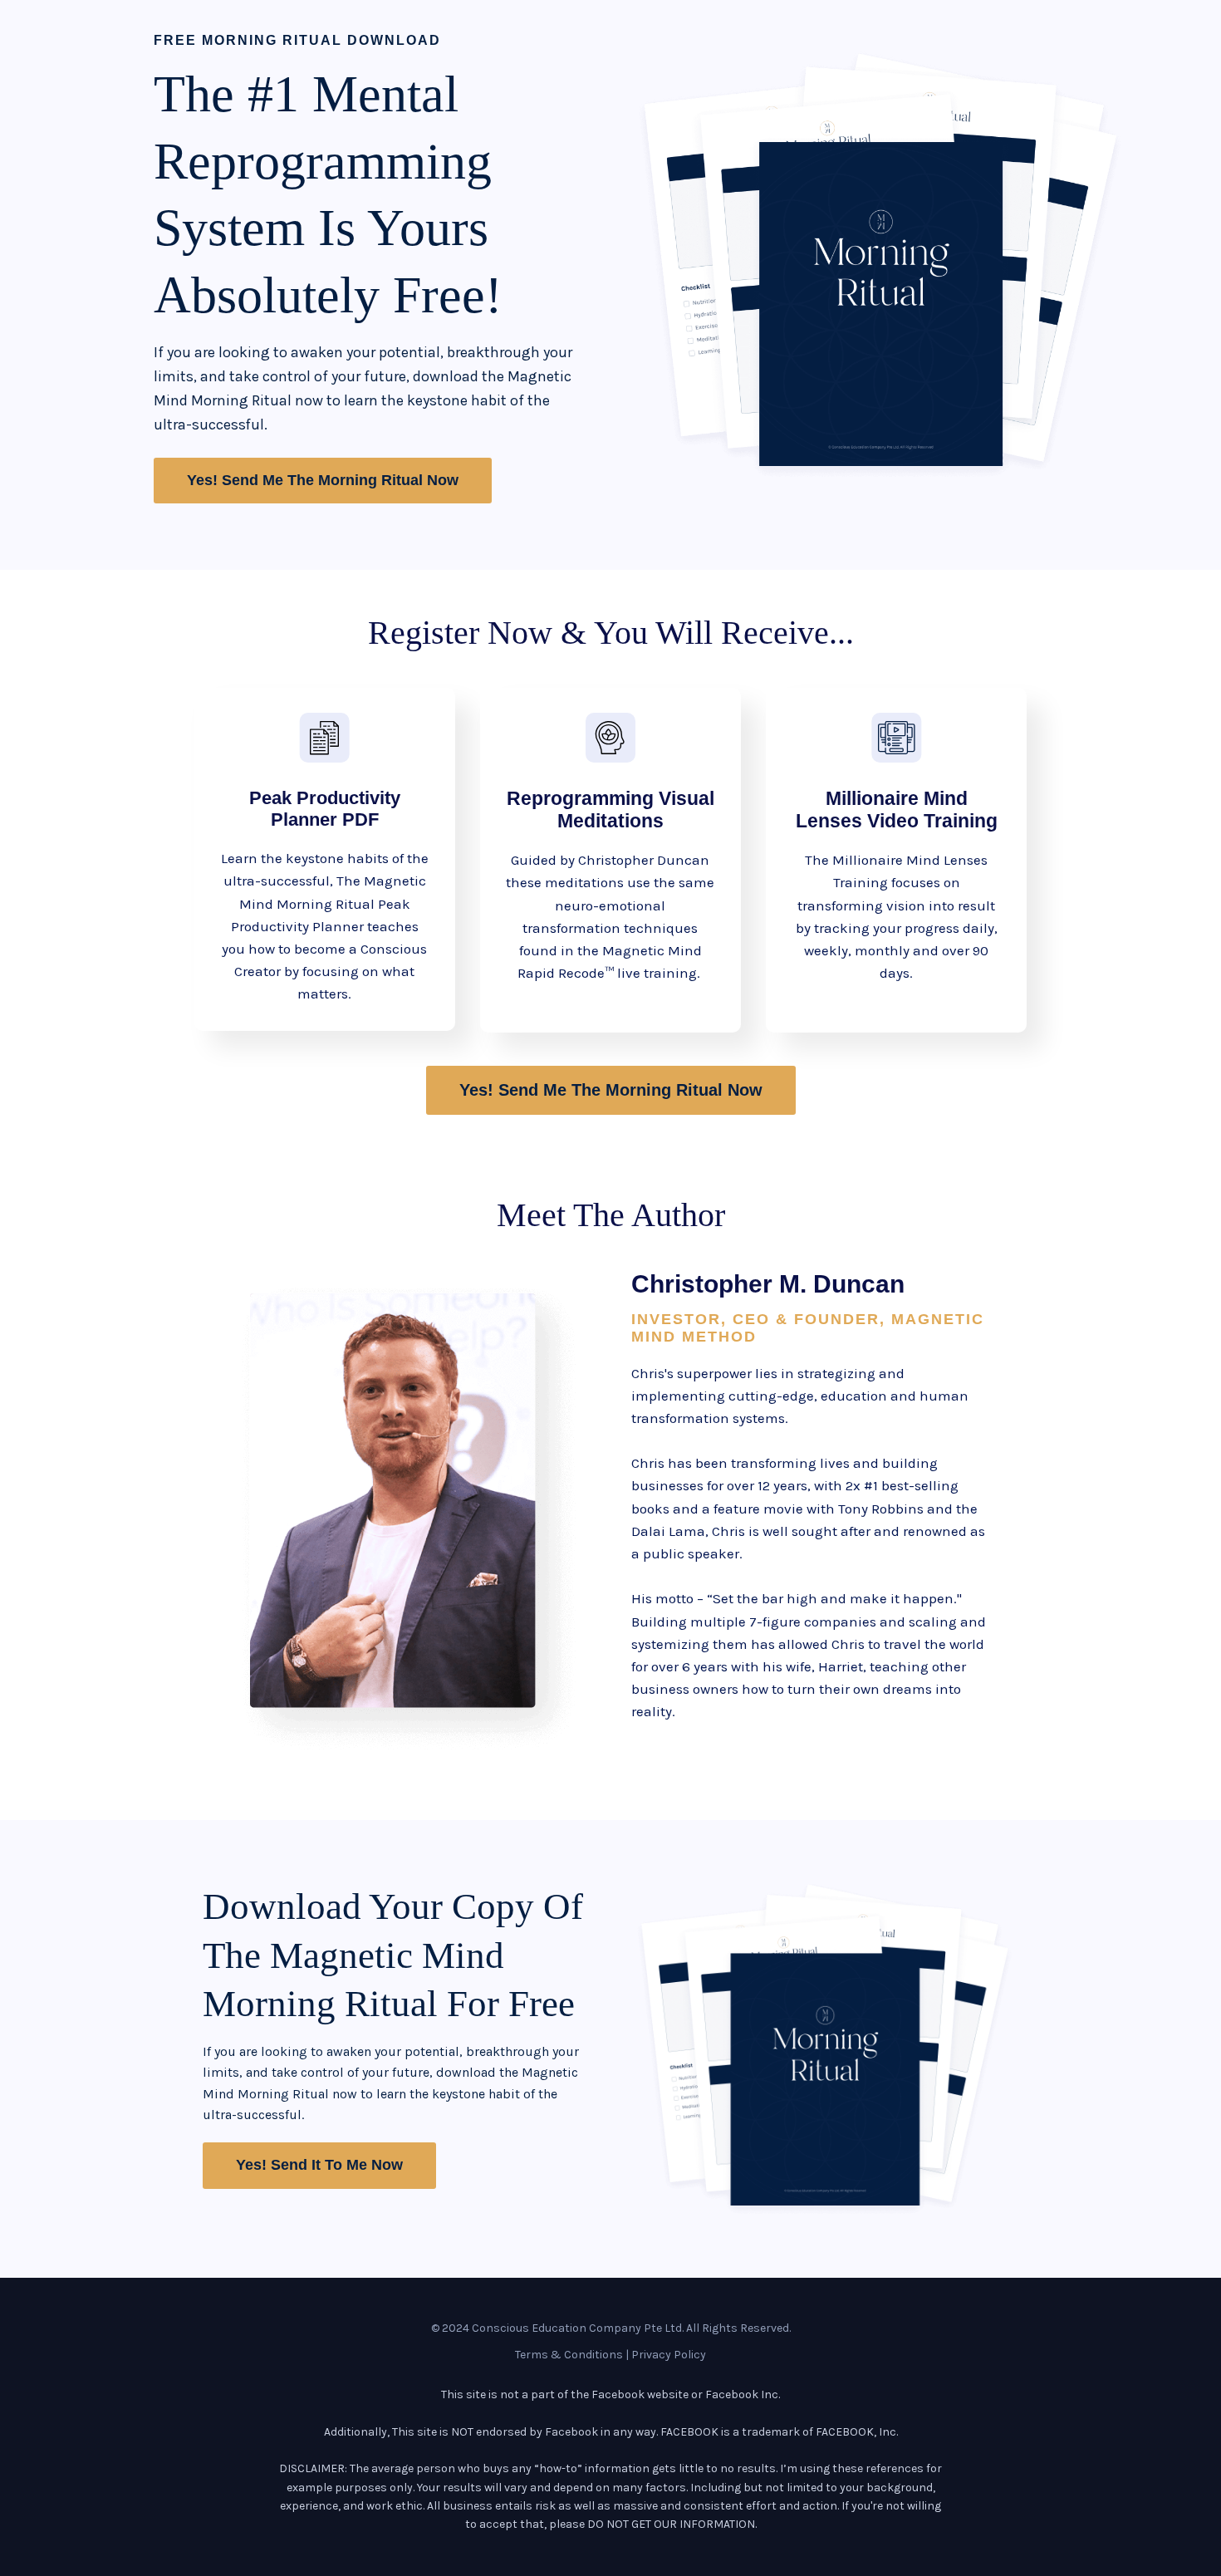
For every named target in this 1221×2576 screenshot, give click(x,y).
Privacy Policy (669, 2355)
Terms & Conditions (569, 2355)
